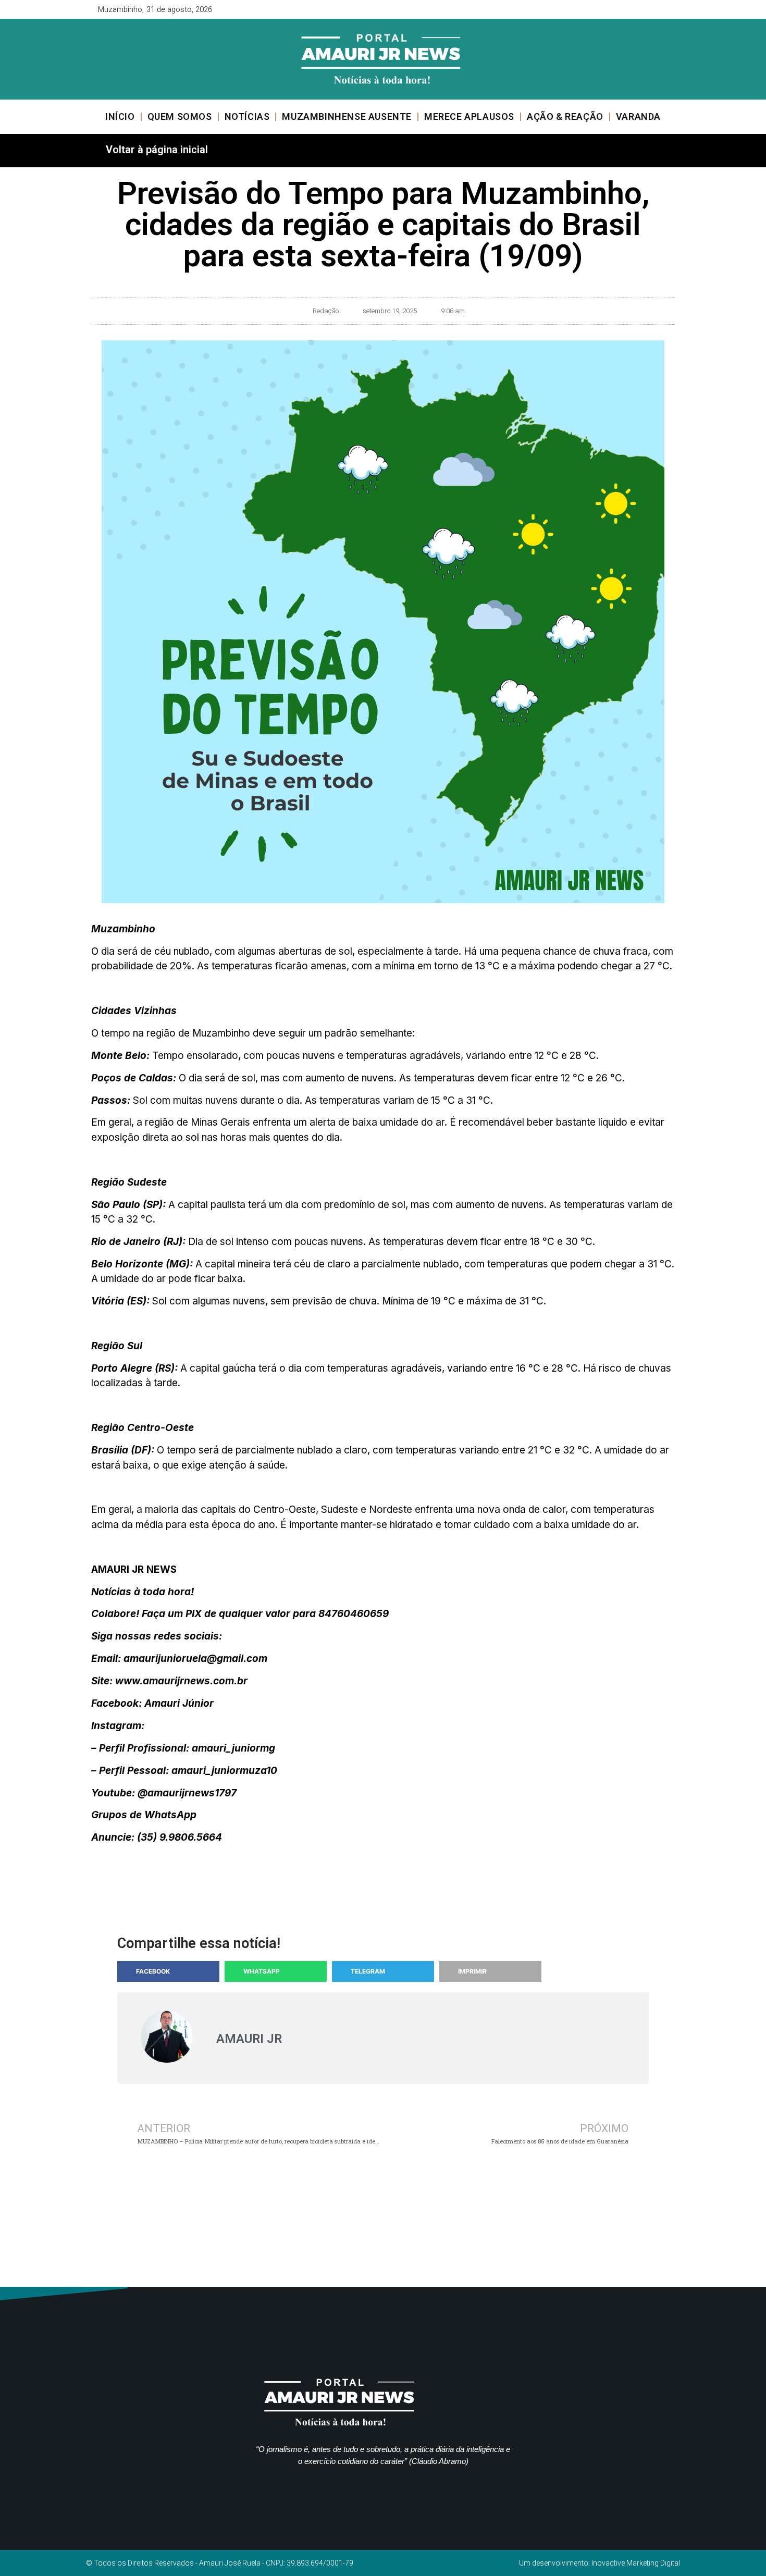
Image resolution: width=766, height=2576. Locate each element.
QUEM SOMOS (180, 116)
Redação (326, 311)
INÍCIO (120, 116)
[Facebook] (633, 9)
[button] (168, 1971)
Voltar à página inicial (157, 150)
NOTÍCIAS (247, 116)
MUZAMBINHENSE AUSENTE (347, 116)
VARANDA (638, 116)
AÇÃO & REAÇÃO (565, 116)
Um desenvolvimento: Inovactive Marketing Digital (600, 2563)
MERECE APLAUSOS (469, 116)
